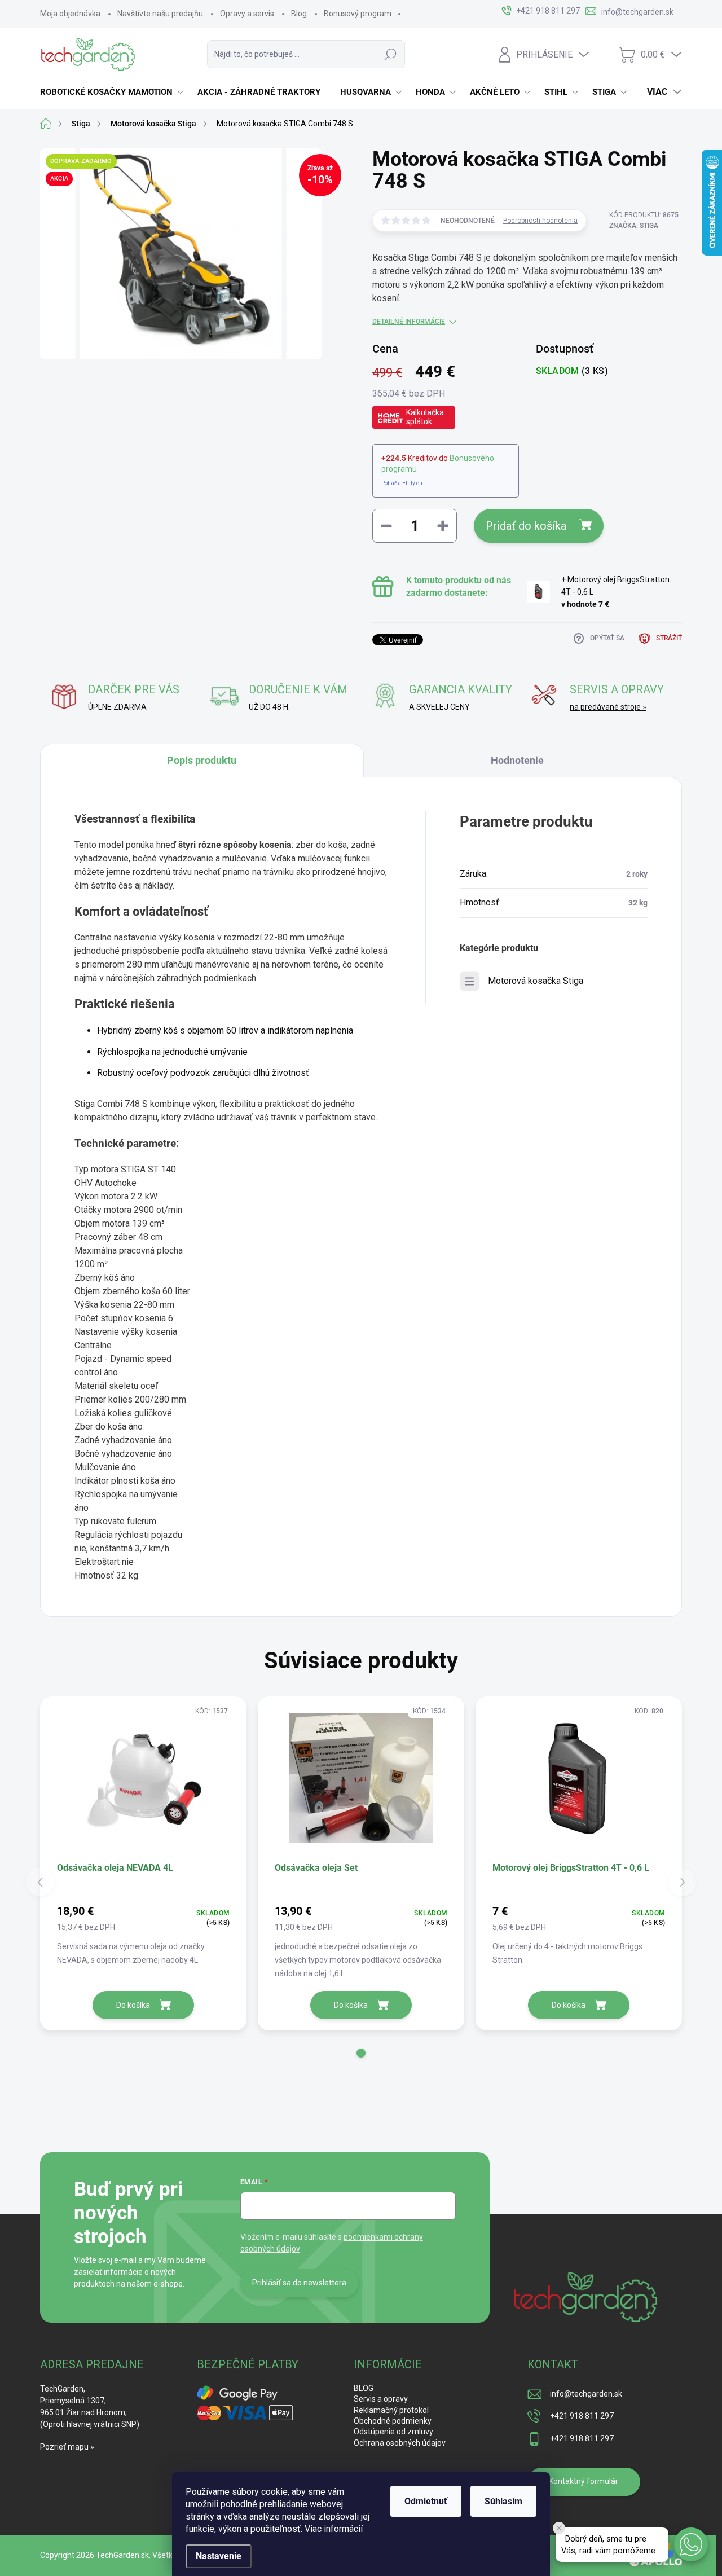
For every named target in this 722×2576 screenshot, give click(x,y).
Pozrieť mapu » (67, 2447)
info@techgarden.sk (586, 2394)
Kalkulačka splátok (425, 417)
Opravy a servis (247, 14)
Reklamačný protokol (391, 2410)
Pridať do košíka (526, 526)
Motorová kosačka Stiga (536, 981)
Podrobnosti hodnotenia (540, 221)
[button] (361, 2053)
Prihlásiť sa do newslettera (299, 2283)
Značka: (634, 226)
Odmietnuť (426, 2501)
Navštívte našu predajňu (160, 14)
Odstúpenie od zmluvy (393, 2432)
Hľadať (390, 54)
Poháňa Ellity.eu (402, 483)
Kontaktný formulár (584, 2481)
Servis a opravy (381, 2399)
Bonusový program (358, 14)
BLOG (364, 2388)
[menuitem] (113, 92)
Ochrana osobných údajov (400, 2443)
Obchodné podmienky (393, 2421)
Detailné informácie (409, 322)
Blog (299, 14)
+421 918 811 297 (582, 2416)
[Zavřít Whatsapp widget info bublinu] (559, 2528)
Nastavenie (219, 2556)
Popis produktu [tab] (202, 760)
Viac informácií (334, 2529)
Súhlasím (503, 2501)
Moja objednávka (70, 14)
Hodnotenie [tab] (517, 760)
